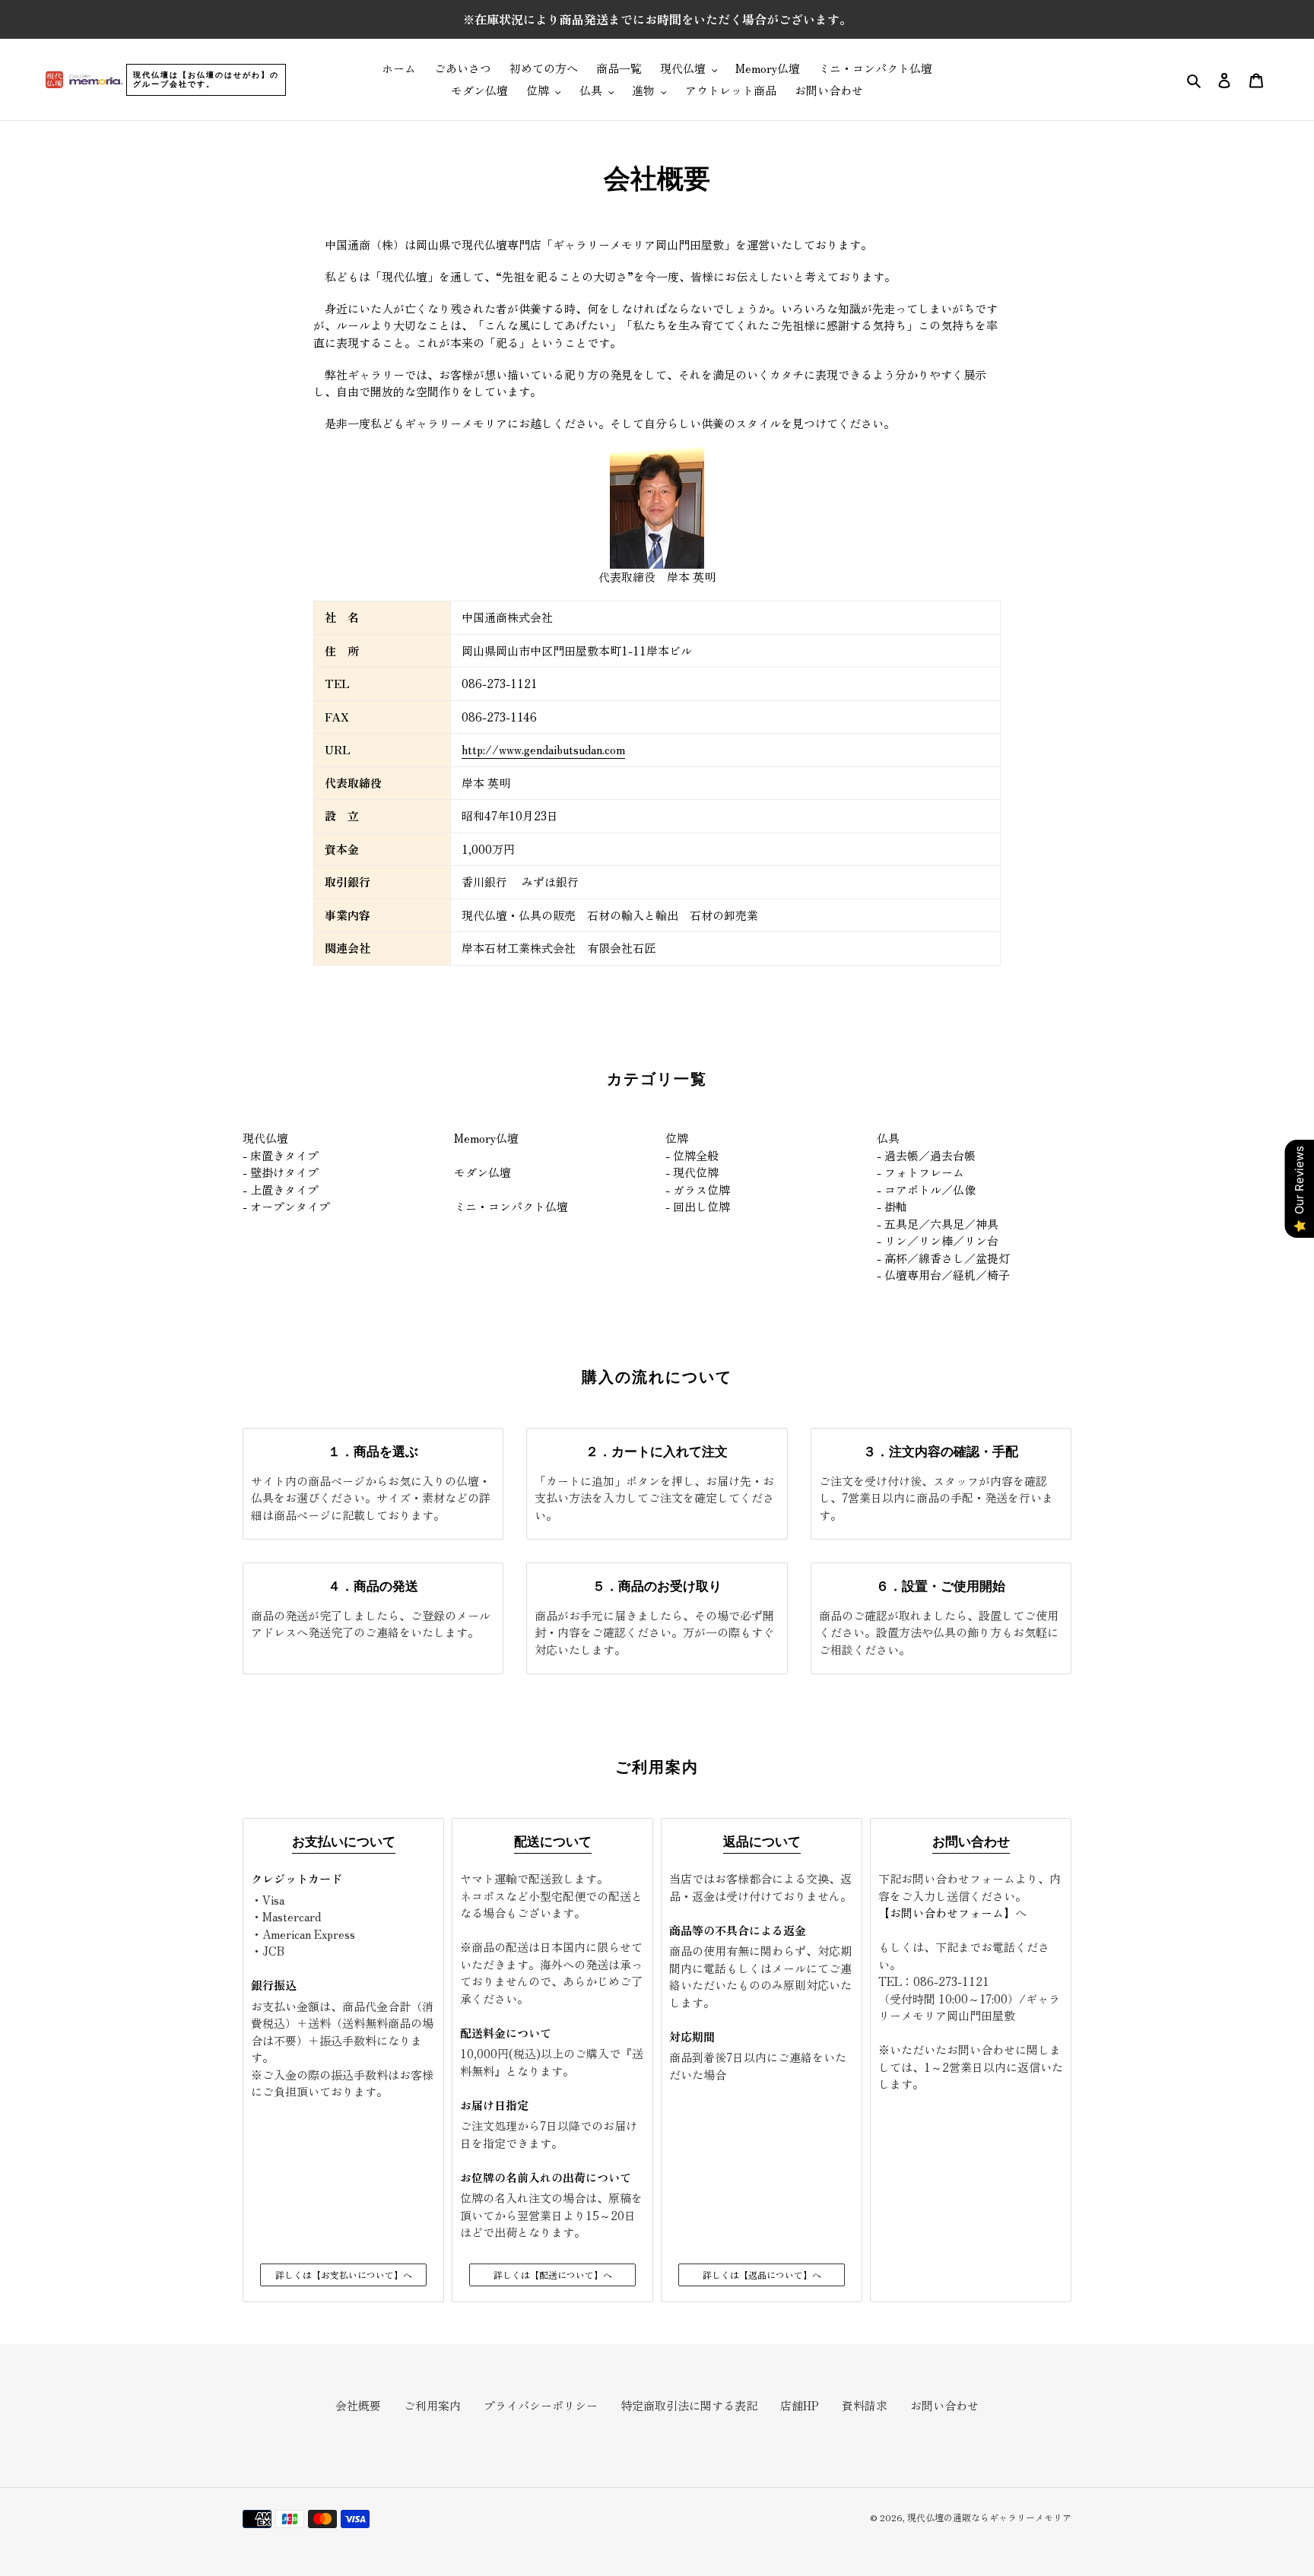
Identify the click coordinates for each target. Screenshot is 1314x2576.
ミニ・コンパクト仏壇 (511, 1206)
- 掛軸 (892, 1206)
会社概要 (358, 2405)
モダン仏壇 (482, 1172)
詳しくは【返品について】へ (762, 2275)
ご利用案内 (432, 2405)
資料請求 (865, 2405)
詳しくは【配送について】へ (553, 2275)
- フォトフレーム (920, 1172)
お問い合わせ (944, 2405)
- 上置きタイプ (281, 1190)
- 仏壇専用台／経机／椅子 (943, 1275)
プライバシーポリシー (541, 2405)
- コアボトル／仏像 (926, 1190)
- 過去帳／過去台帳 (926, 1155)
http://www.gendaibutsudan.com (543, 749)
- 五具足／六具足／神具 (938, 1224)
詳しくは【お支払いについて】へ (344, 2275)
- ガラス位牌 (698, 1190)
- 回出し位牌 (698, 1206)
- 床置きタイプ (281, 1155)
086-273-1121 (951, 1981)
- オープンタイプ (286, 1206)
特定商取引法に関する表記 (689, 2405)
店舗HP (800, 2405)
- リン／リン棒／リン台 (938, 1240)
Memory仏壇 (486, 1138)
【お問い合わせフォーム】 (947, 1913)
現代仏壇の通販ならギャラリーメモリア (989, 2517)
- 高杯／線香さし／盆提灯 (943, 1258)
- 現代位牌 (692, 1172)
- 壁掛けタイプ (281, 1172)
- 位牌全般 (692, 1155)
